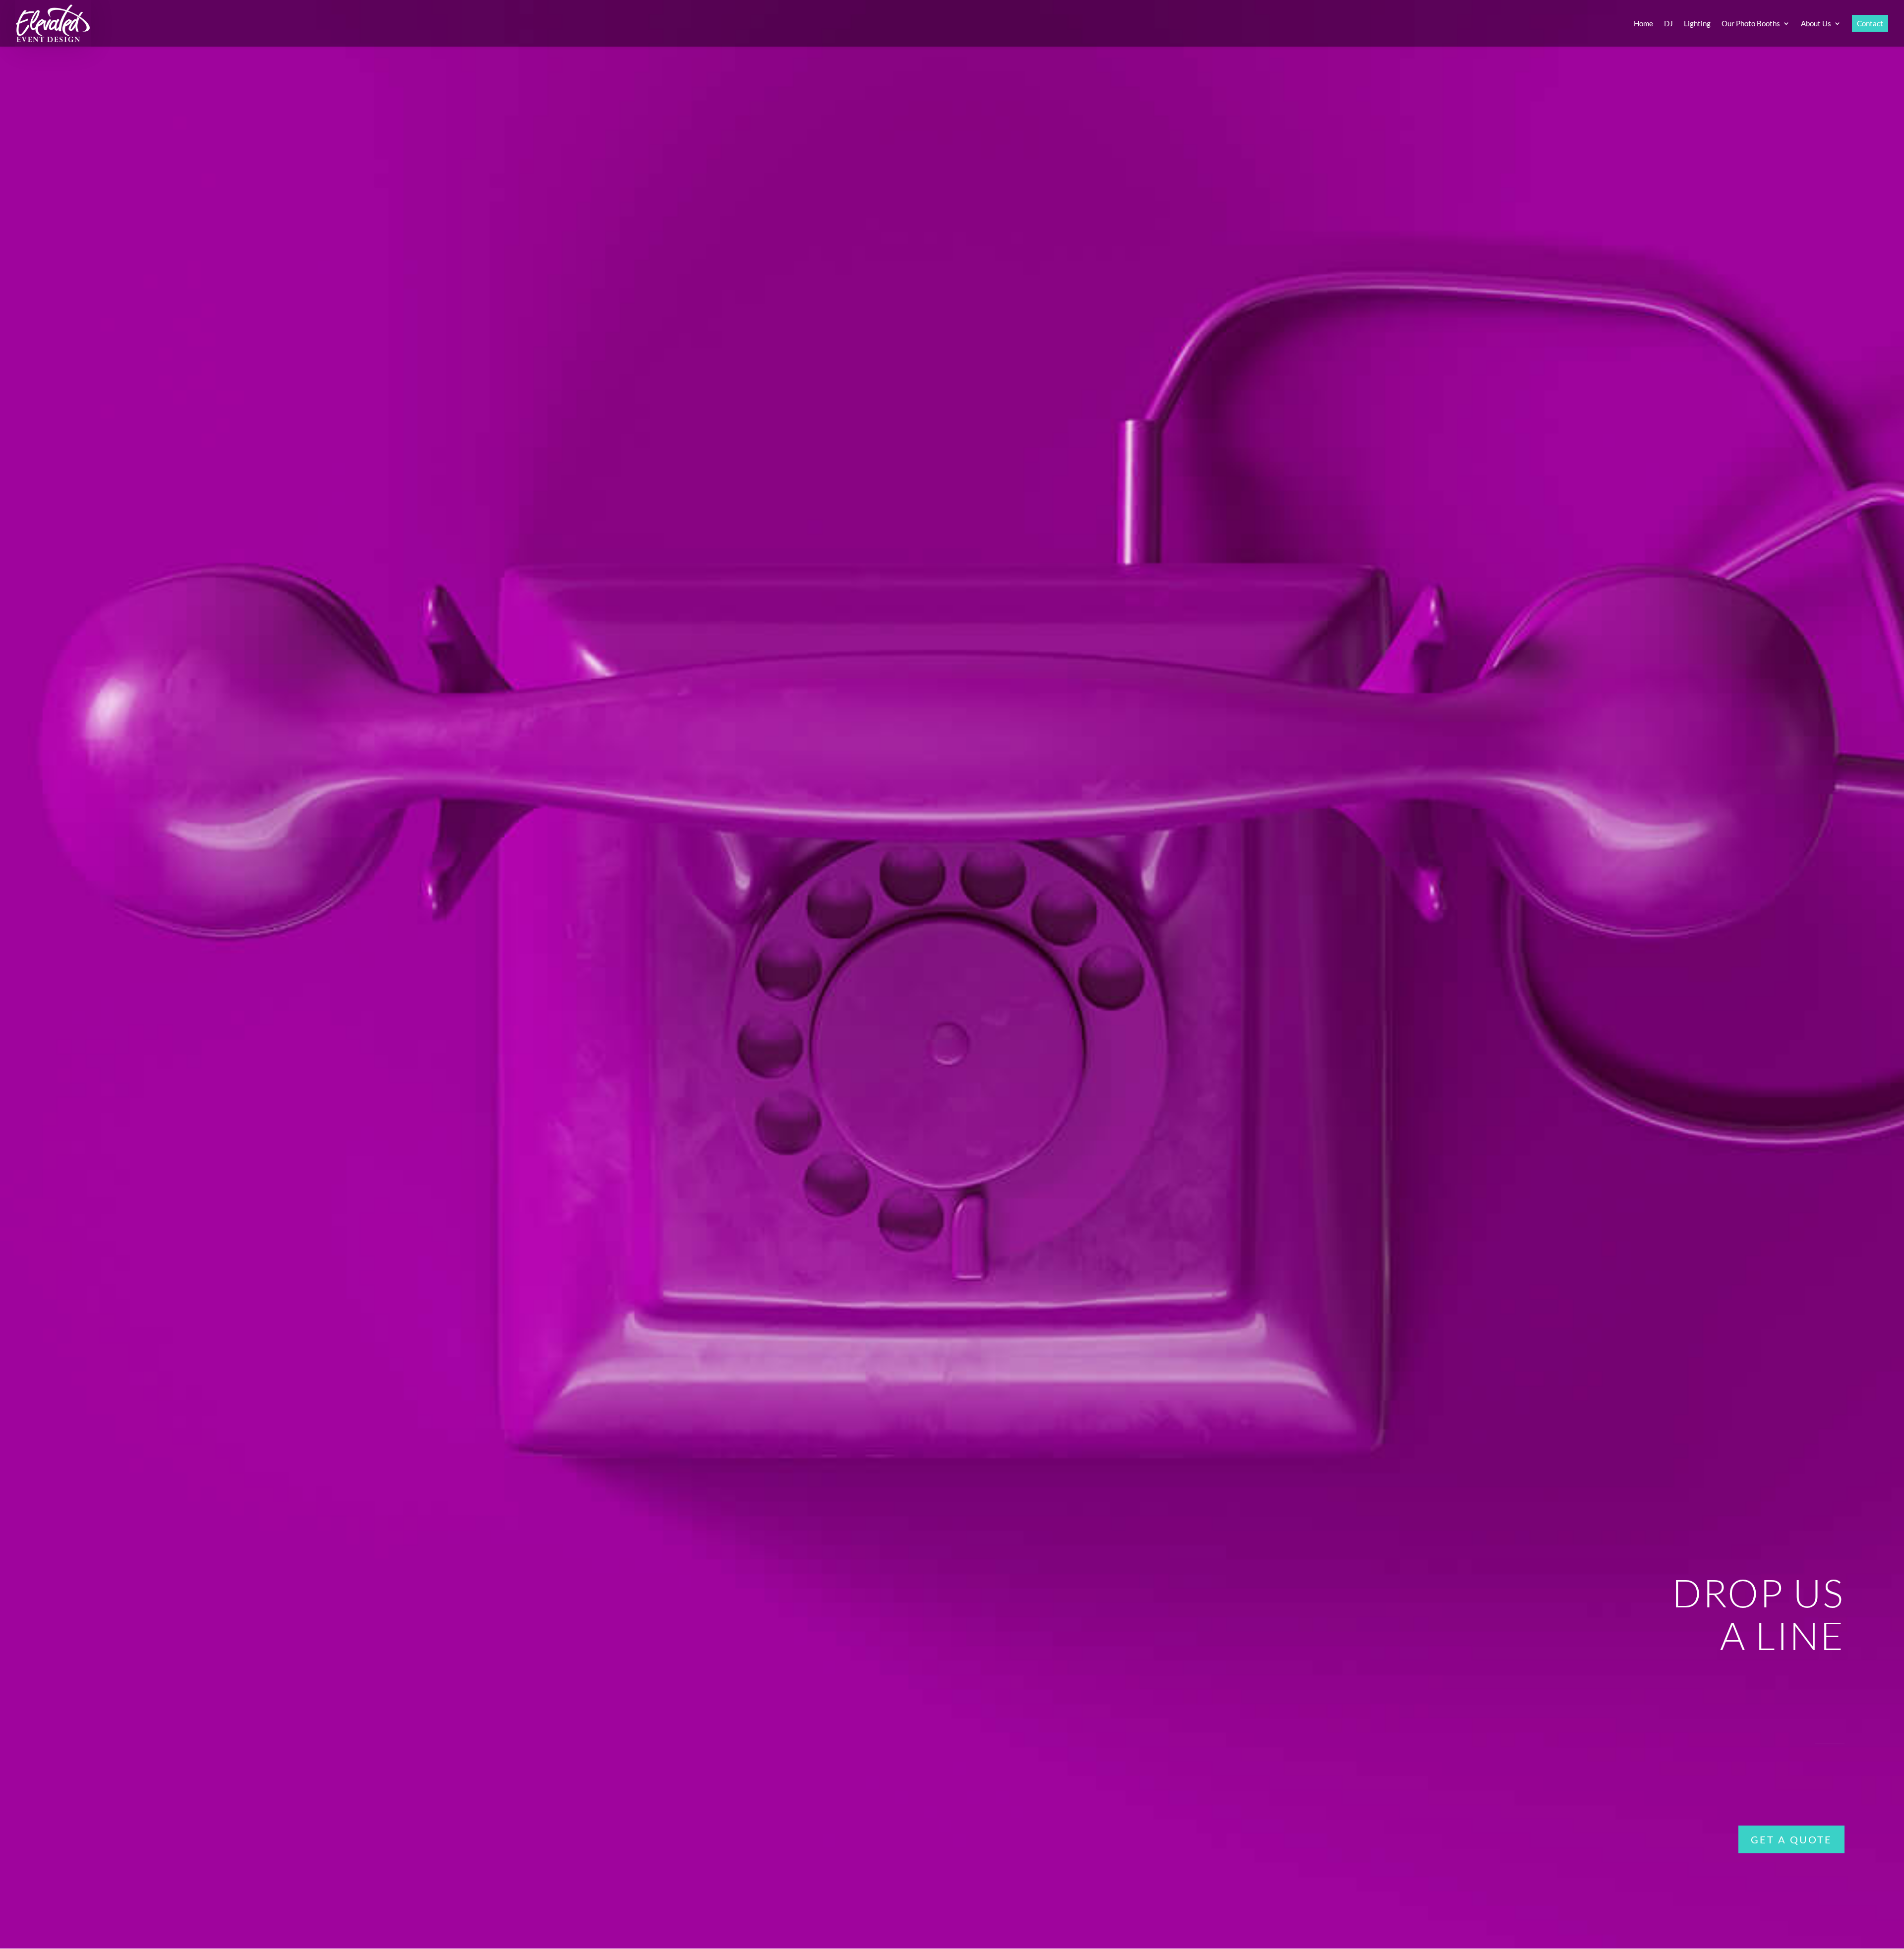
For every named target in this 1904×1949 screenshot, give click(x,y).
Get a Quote (1791, 1839)
